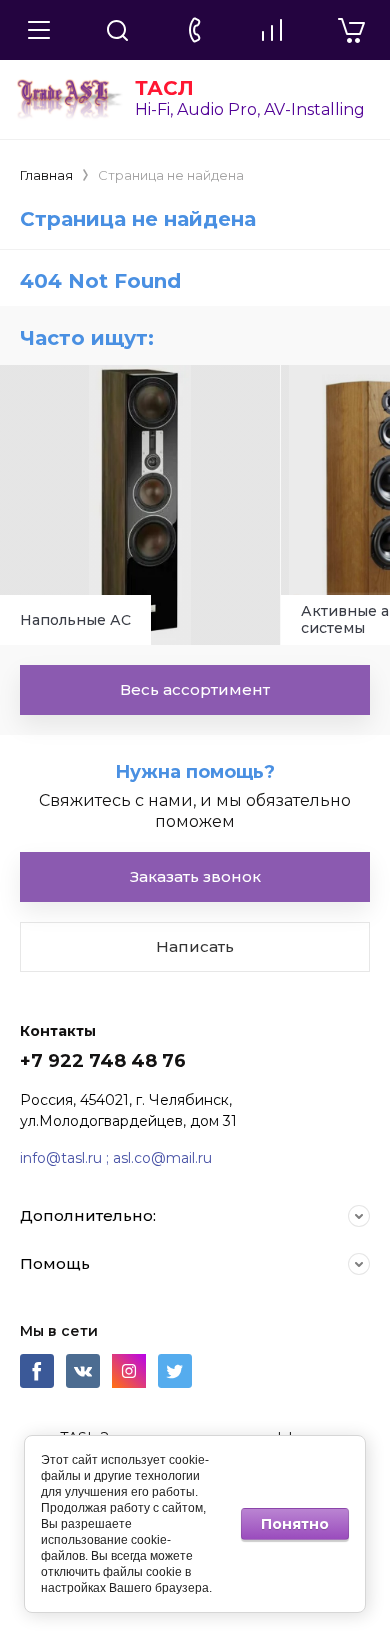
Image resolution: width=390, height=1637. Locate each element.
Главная (46, 175)
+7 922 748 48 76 (103, 1061)
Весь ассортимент (195, 689)
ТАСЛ (164, 88)
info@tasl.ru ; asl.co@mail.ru (116, 1158)
